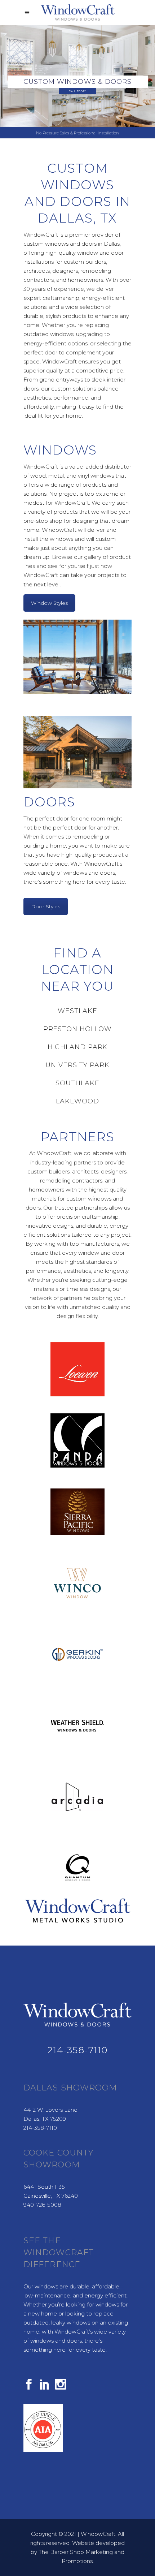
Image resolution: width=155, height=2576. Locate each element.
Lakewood (77, 1101)
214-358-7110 (77, 2050)
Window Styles (49, 603)
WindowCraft (98, 2534)
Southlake (77, 1083)
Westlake (77, 1011)
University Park (77, 1065)
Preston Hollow (78, 1029)
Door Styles (46, 906)
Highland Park (78, 1047)
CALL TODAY (77, 91)
